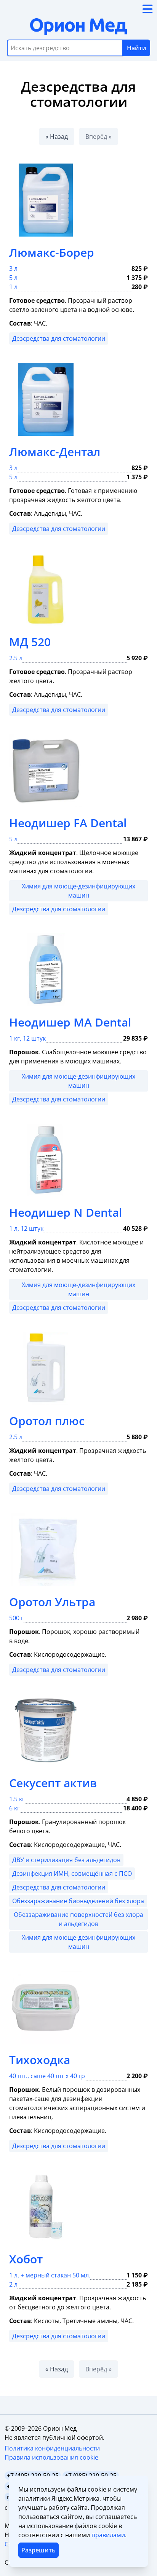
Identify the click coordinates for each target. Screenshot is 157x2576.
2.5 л (16, 658)
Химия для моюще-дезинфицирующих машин (78, 891)
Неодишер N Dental (66, 1212)
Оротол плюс (47, 1421)
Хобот (26, 2259)
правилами (108, 2535)
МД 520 (30, 642)
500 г (16, 1618)
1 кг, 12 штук (27, 1038)
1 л (13, 287)
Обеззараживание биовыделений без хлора (78, 1901)
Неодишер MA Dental (70, 1022)
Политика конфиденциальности (52, 2448)
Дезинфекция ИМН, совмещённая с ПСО (72, 1874)
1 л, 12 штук (26, 1228)
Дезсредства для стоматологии (59, 338)
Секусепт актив (53, 1783)
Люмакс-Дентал (55, 452)
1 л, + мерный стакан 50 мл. (50, 2275)
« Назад (57, 137)
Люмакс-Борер (52, 252)
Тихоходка (40, 2060)
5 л (13, 278)
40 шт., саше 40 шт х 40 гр (47, 2076)
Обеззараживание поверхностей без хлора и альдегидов (78, 1919)
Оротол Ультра (52, 1602)
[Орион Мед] (79, 27)
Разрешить (38, 2550)
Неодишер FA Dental (68, 823)
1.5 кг (17, 1799)
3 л (13, 269)
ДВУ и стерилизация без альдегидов (66, 1860)
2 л (13, 2284)
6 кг (14, 1808)
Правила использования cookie (51, 2457)
